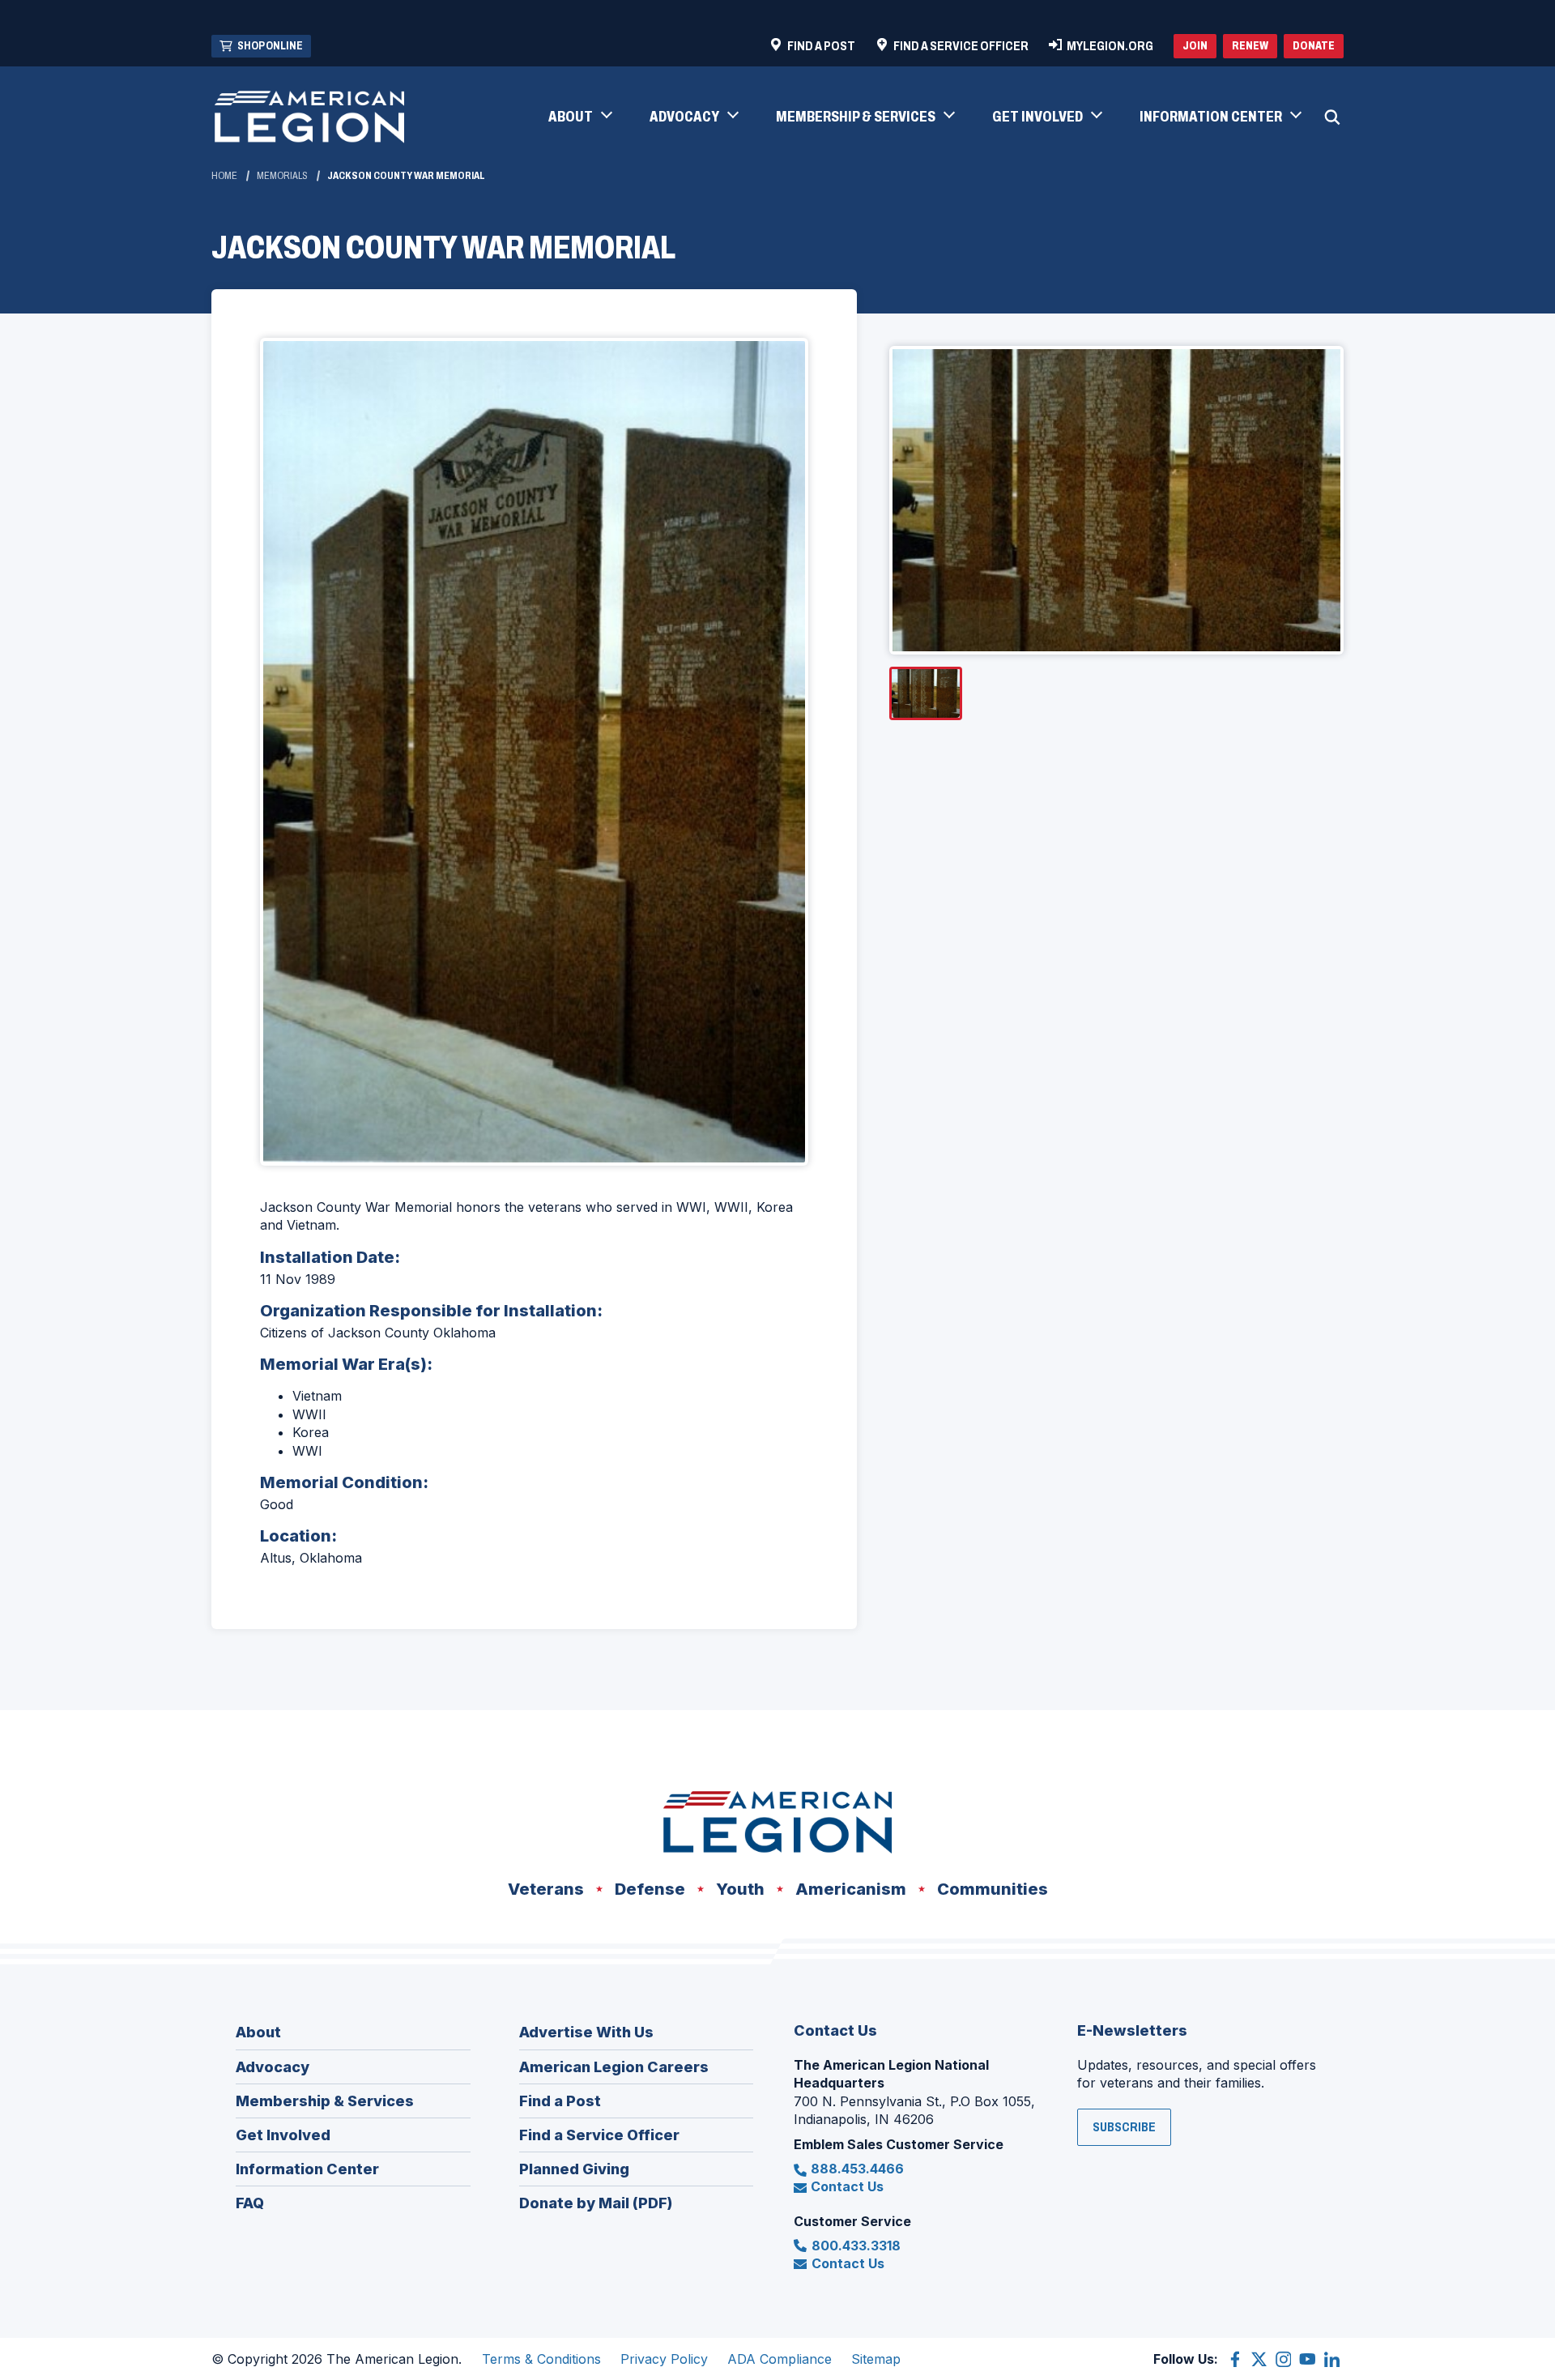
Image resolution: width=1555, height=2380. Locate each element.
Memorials (282, 176)
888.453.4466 (857, 2169)
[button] (579, 117)
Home (224, 176)
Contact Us (847, 2186)
